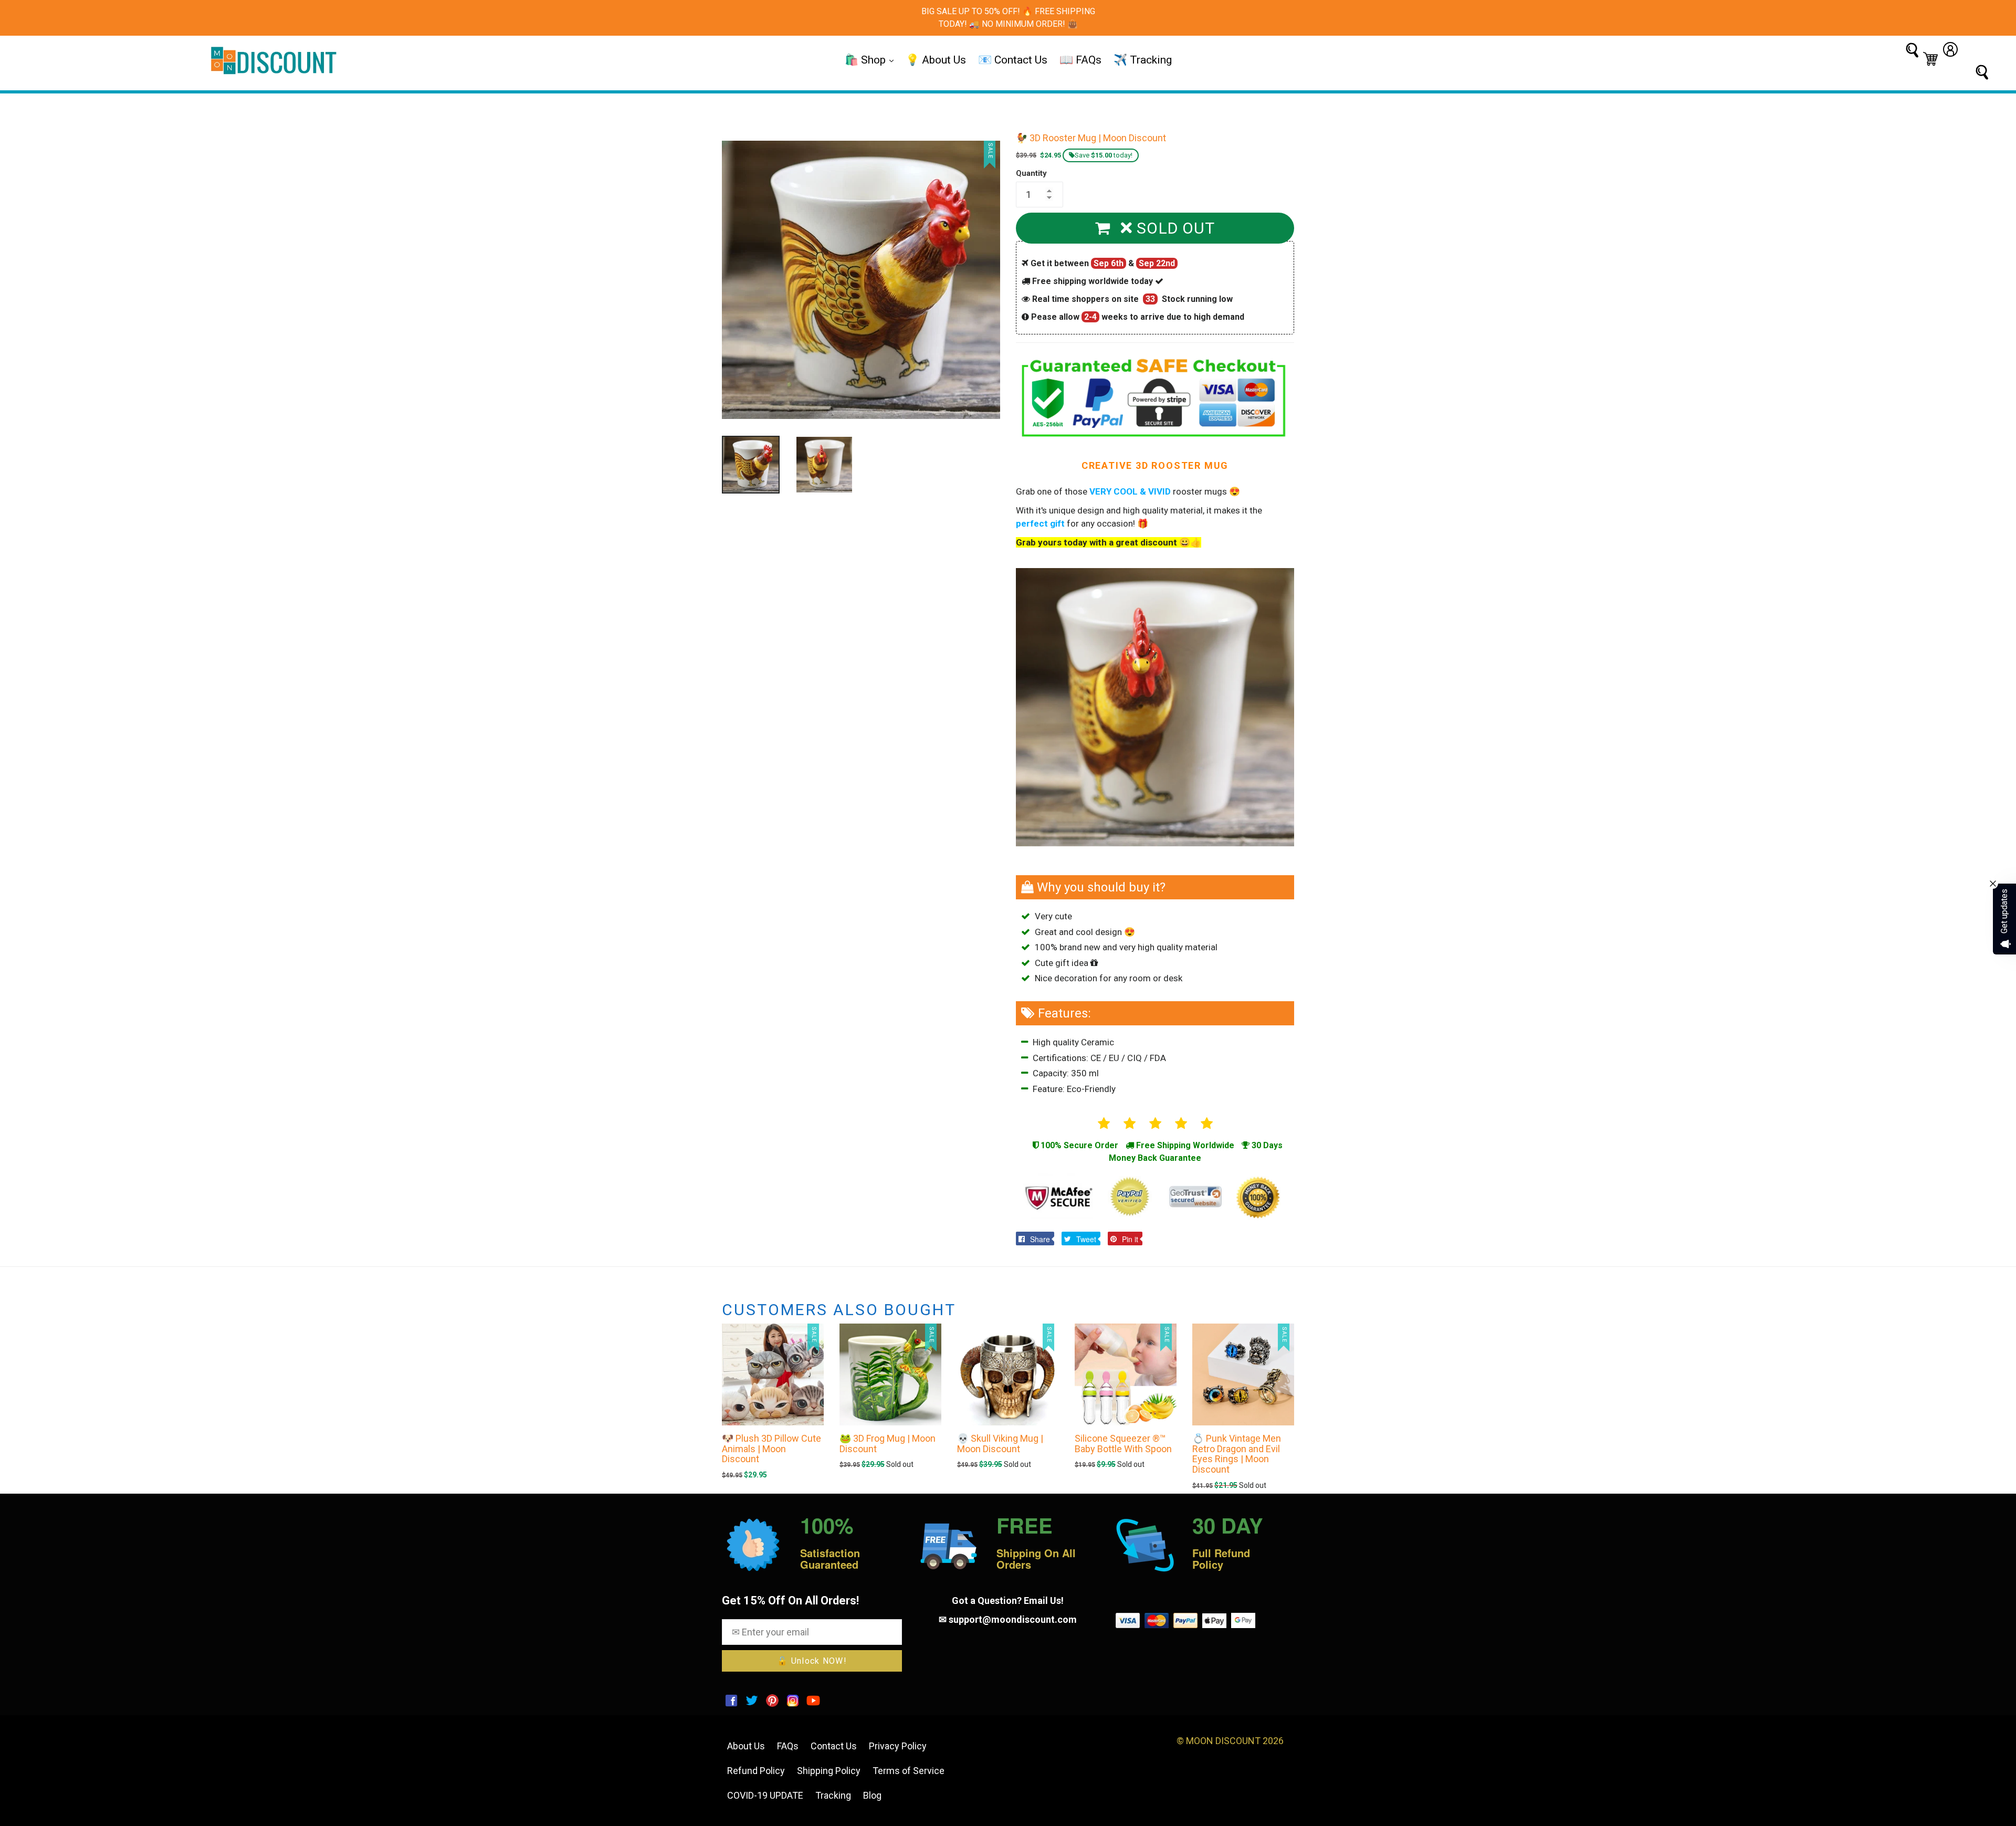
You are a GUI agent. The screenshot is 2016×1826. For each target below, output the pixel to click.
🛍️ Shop (867, 60)
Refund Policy (756, 1771)
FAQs (788, 1746)
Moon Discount (1223, 1741)
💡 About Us (936, 60)
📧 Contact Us (1013, 60)
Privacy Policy (898, 1746)
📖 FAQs (1080, 60)
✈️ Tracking (1143, 60)
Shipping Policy (829, 1771)
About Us (746, 1746)
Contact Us (834, 1746)
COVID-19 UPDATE (765, 1795)
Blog (872, 1795)
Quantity (1031, 173)
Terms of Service (909, 1771)
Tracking (833, 1795)
